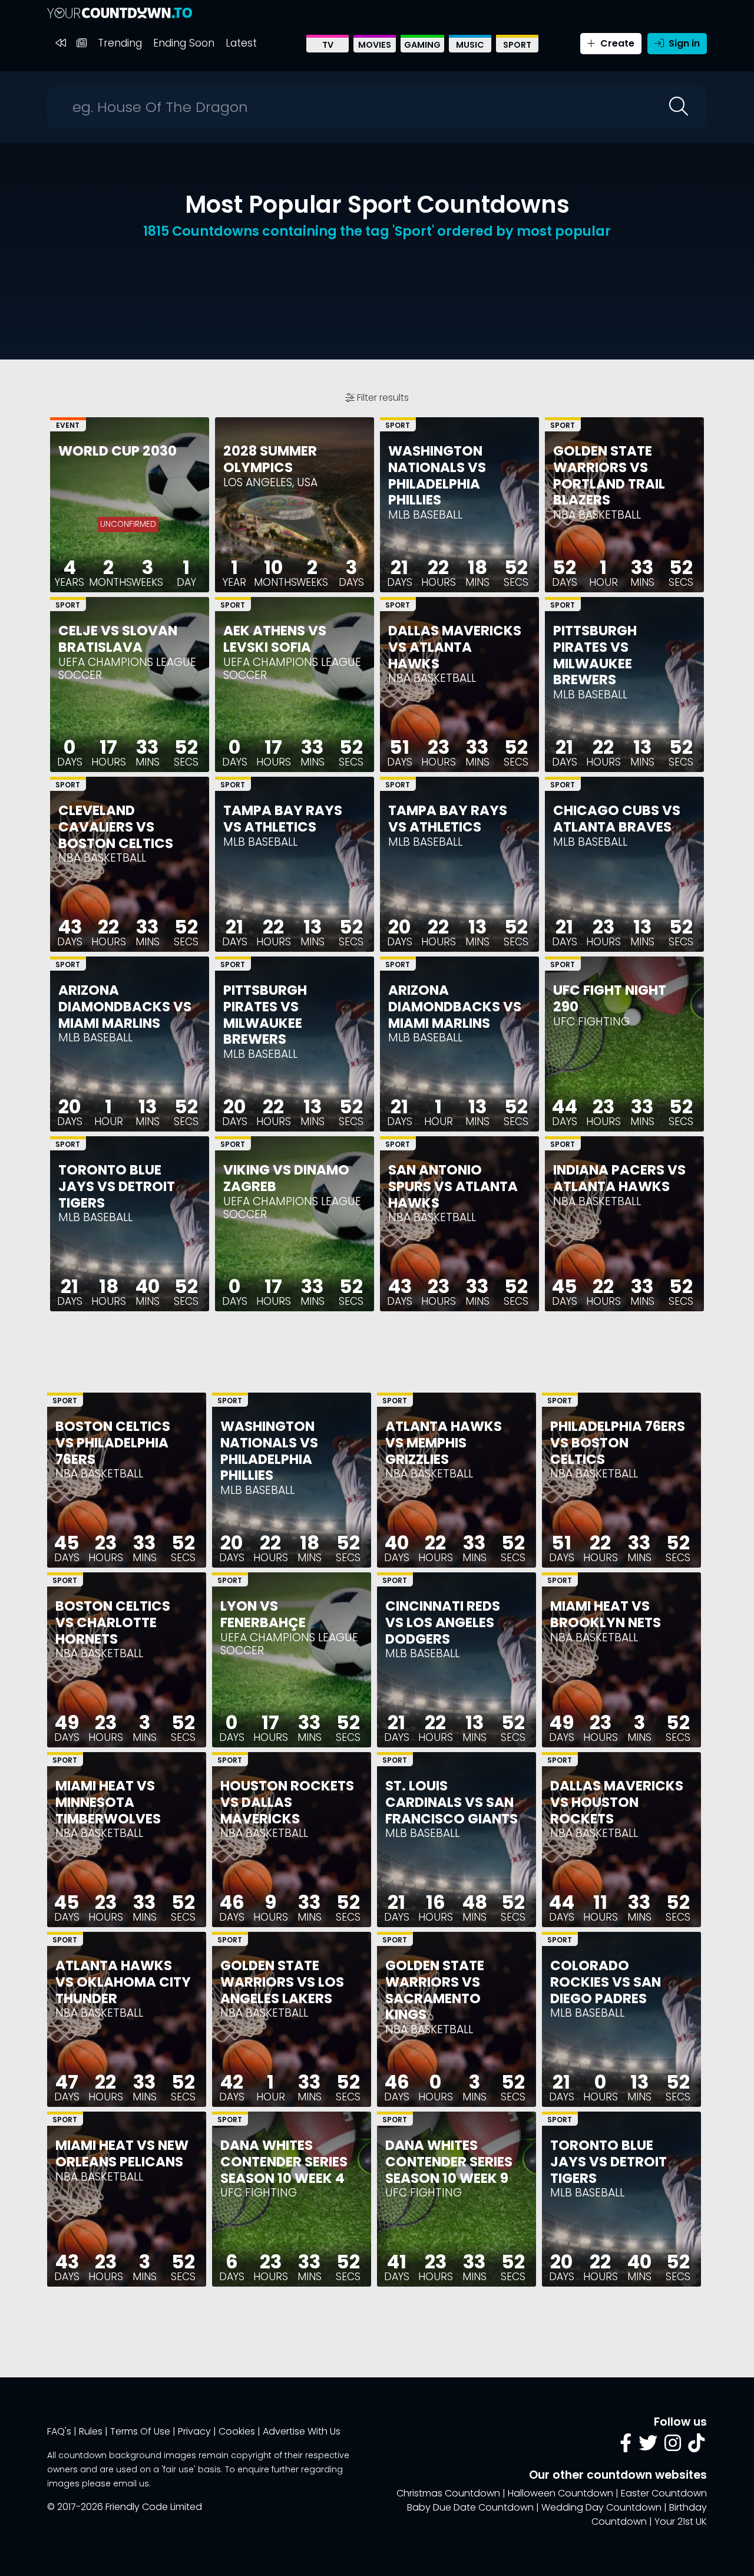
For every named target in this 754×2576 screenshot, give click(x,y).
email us (131, 2483)
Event (68, 425)
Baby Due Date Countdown (470, 2507)
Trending (120, 43)
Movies (375, 45)
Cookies (237, 2431)
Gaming (422, 45)
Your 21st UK (681, 2521)
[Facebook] (626, 2447)
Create (616, 43)
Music (470, 45)
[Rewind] (60, 43)
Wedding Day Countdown (601, 2507)
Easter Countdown (664, 2493)
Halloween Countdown (560, 2493)
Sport (517, 45)
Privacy (194, 2431)
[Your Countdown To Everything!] (120, 13)
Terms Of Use (140, 2431)
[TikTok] (696, 2447)
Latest (241, 43)
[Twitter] (648, 2447)
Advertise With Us (302, 2431)
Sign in (683, 43)
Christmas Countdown (448, 2493)
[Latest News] (82, 43)
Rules (91, 2431)
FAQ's (59, 2431)
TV (328, 45)
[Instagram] (673, 2447)
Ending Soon (184, 43)
